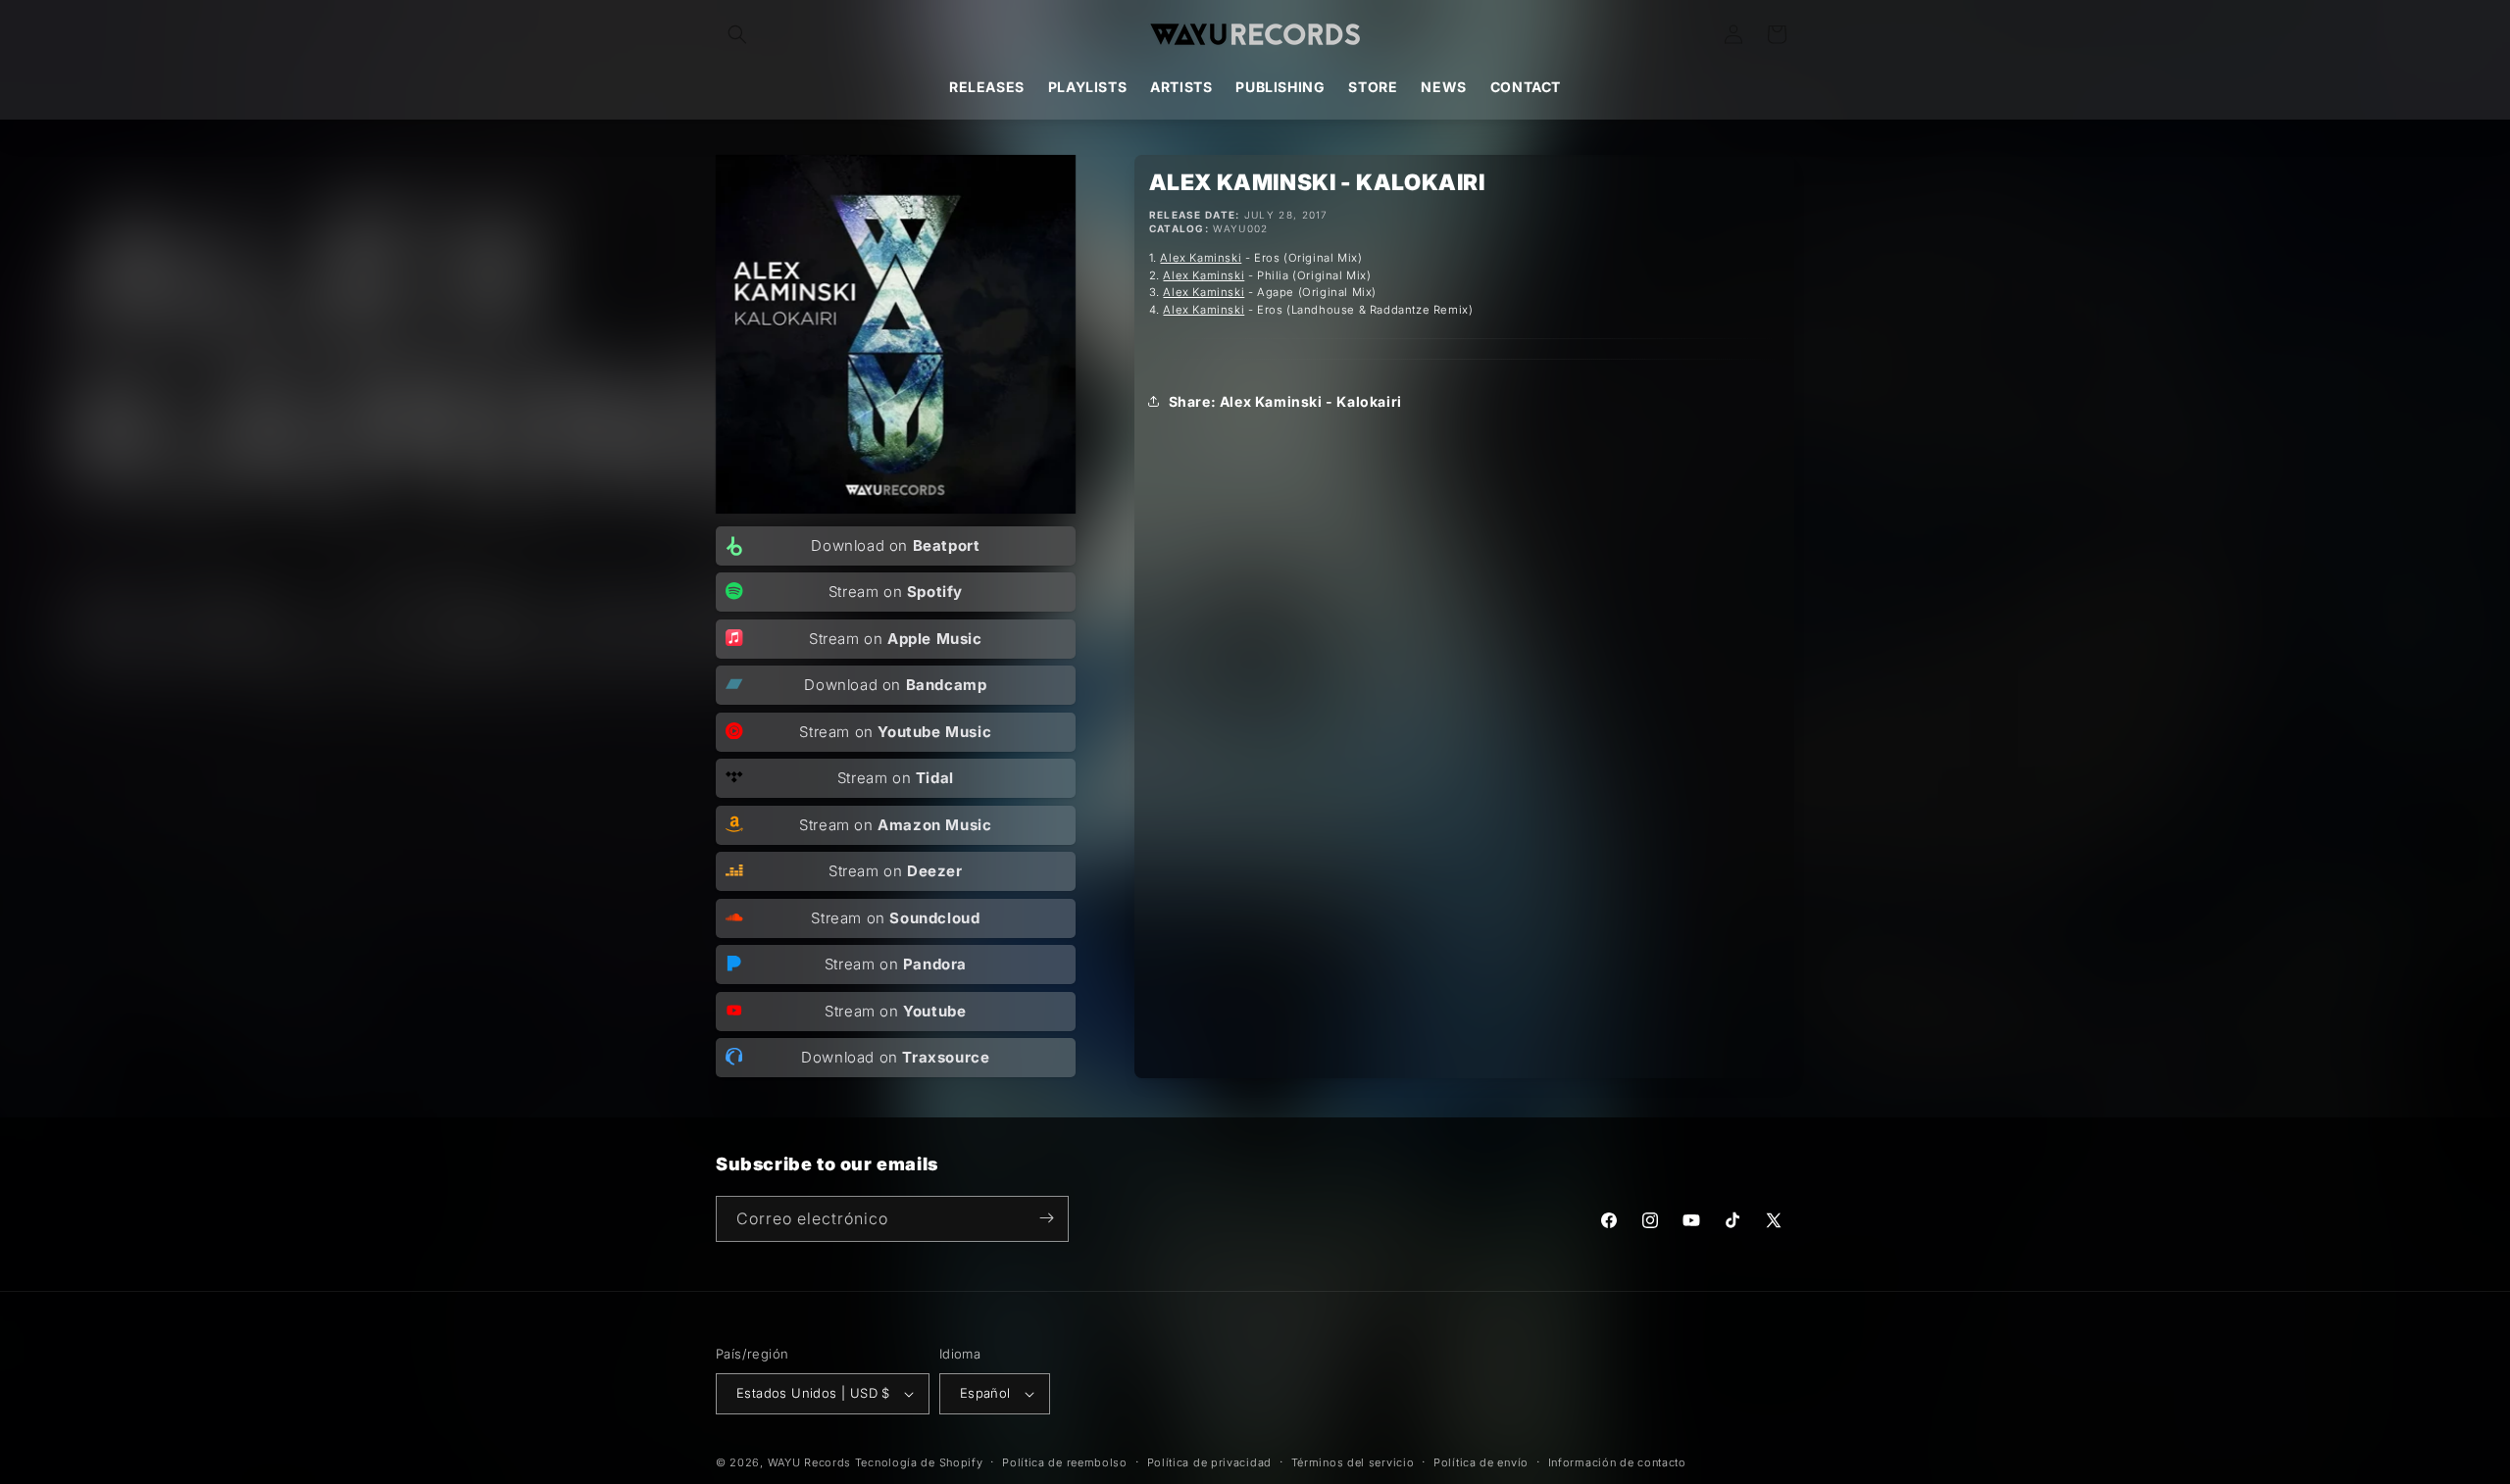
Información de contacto (1617, 1461)
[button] (737, 34)
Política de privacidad (1209, 1461)
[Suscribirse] (1046, 1218)
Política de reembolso (1065, 1461)
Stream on (896, 592)
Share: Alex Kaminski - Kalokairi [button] (1285, 401)
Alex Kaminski (1201, 258)
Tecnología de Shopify (919, 1462)
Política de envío (1481, 1461)
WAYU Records (809, 1462)
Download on (895, 545)
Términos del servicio (1353, 1461)
